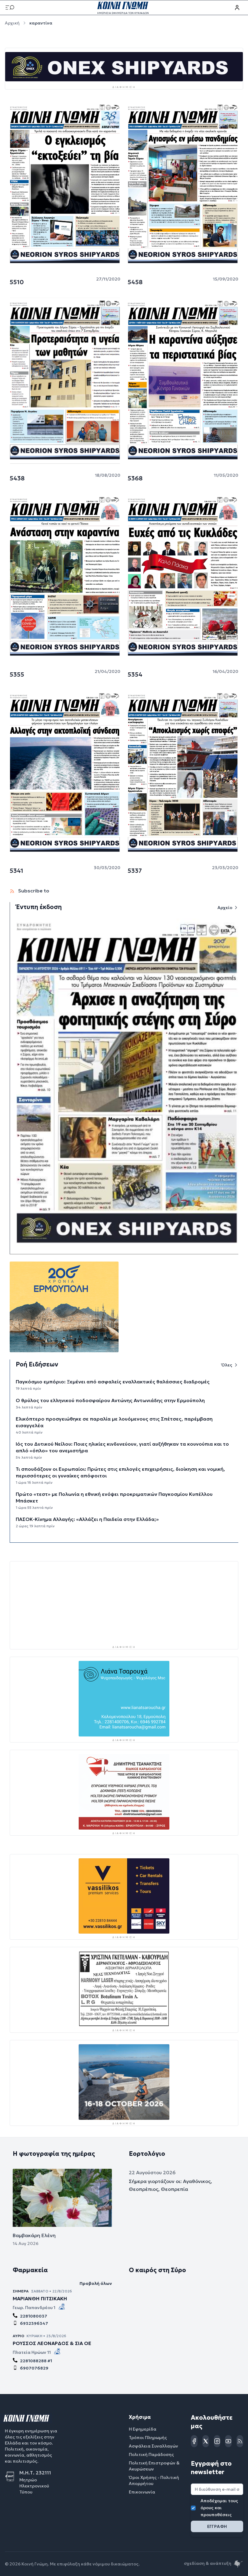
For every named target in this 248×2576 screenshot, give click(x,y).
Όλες (227, 1365)
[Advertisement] (124, 1603)
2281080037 (34, 2316)
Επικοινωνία (142, 2492)
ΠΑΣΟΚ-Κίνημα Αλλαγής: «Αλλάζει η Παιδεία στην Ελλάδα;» (87, 1519)
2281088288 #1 (36, 2361)
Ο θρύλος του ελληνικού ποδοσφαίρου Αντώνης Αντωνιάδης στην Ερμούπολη (110, 1400)
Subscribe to (33, 891)
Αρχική (12, 23)
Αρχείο (225, 908)
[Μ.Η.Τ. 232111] (12, 2476)
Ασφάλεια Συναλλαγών (153, 2446)
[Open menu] (10, 8)
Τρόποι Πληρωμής (148, 2438)
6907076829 (34, 2368)
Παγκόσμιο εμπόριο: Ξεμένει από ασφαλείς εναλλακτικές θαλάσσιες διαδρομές (113, 1382)
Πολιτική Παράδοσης (151, 2454)
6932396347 (34, 2323)
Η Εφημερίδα (143, 2429)
